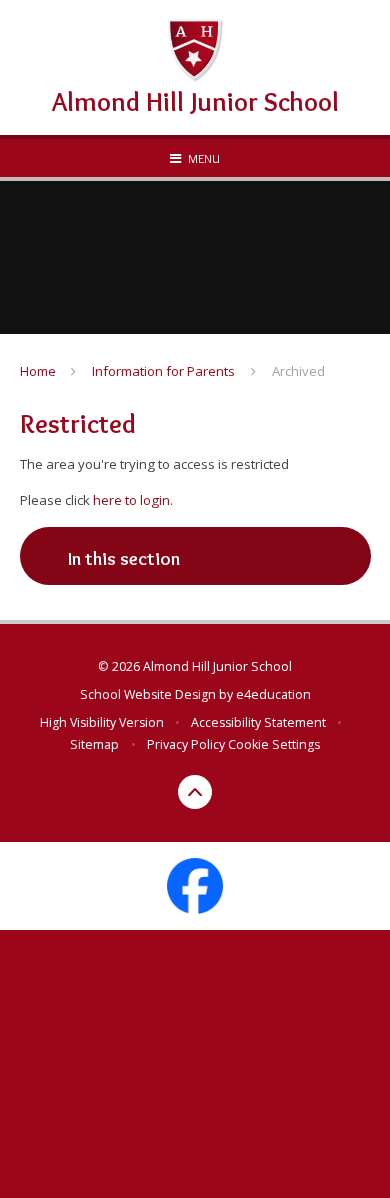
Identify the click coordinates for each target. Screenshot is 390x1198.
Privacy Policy (186, 744)
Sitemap (94, 744)
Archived (298, 371)
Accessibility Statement (258, 722)
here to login (131, 500)
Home (38, 371)
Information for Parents (163, 371)
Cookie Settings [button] (274, 744)
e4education (273, 694)
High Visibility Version (102, 722)
